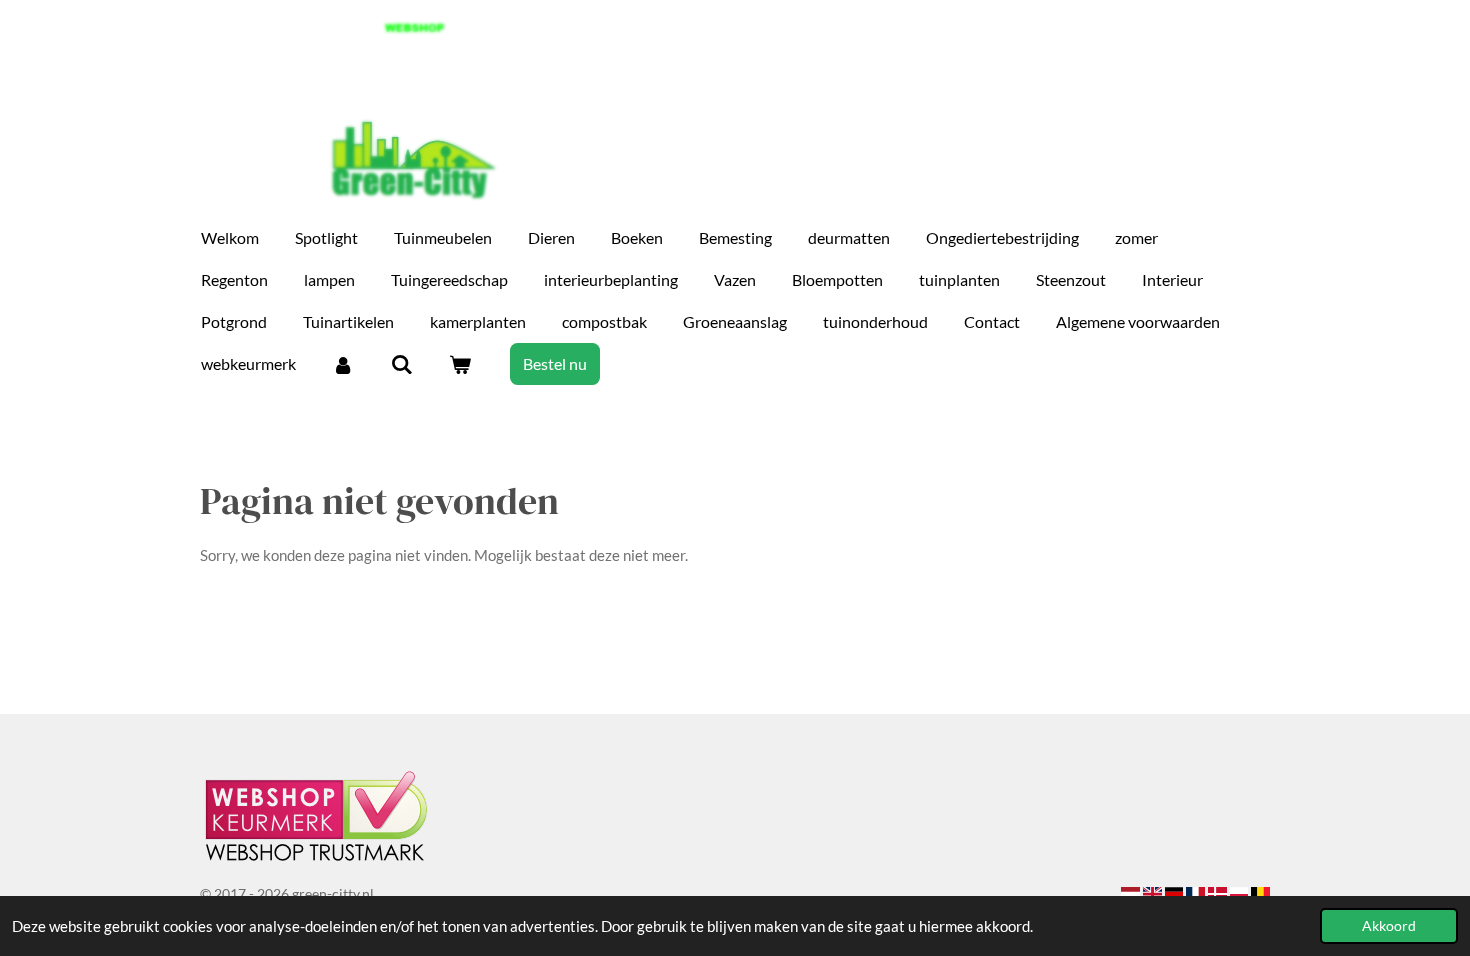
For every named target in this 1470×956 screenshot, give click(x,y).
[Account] (343, 364)
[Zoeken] (401, 364)
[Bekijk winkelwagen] (460, 364)
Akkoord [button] (1389, 926)
